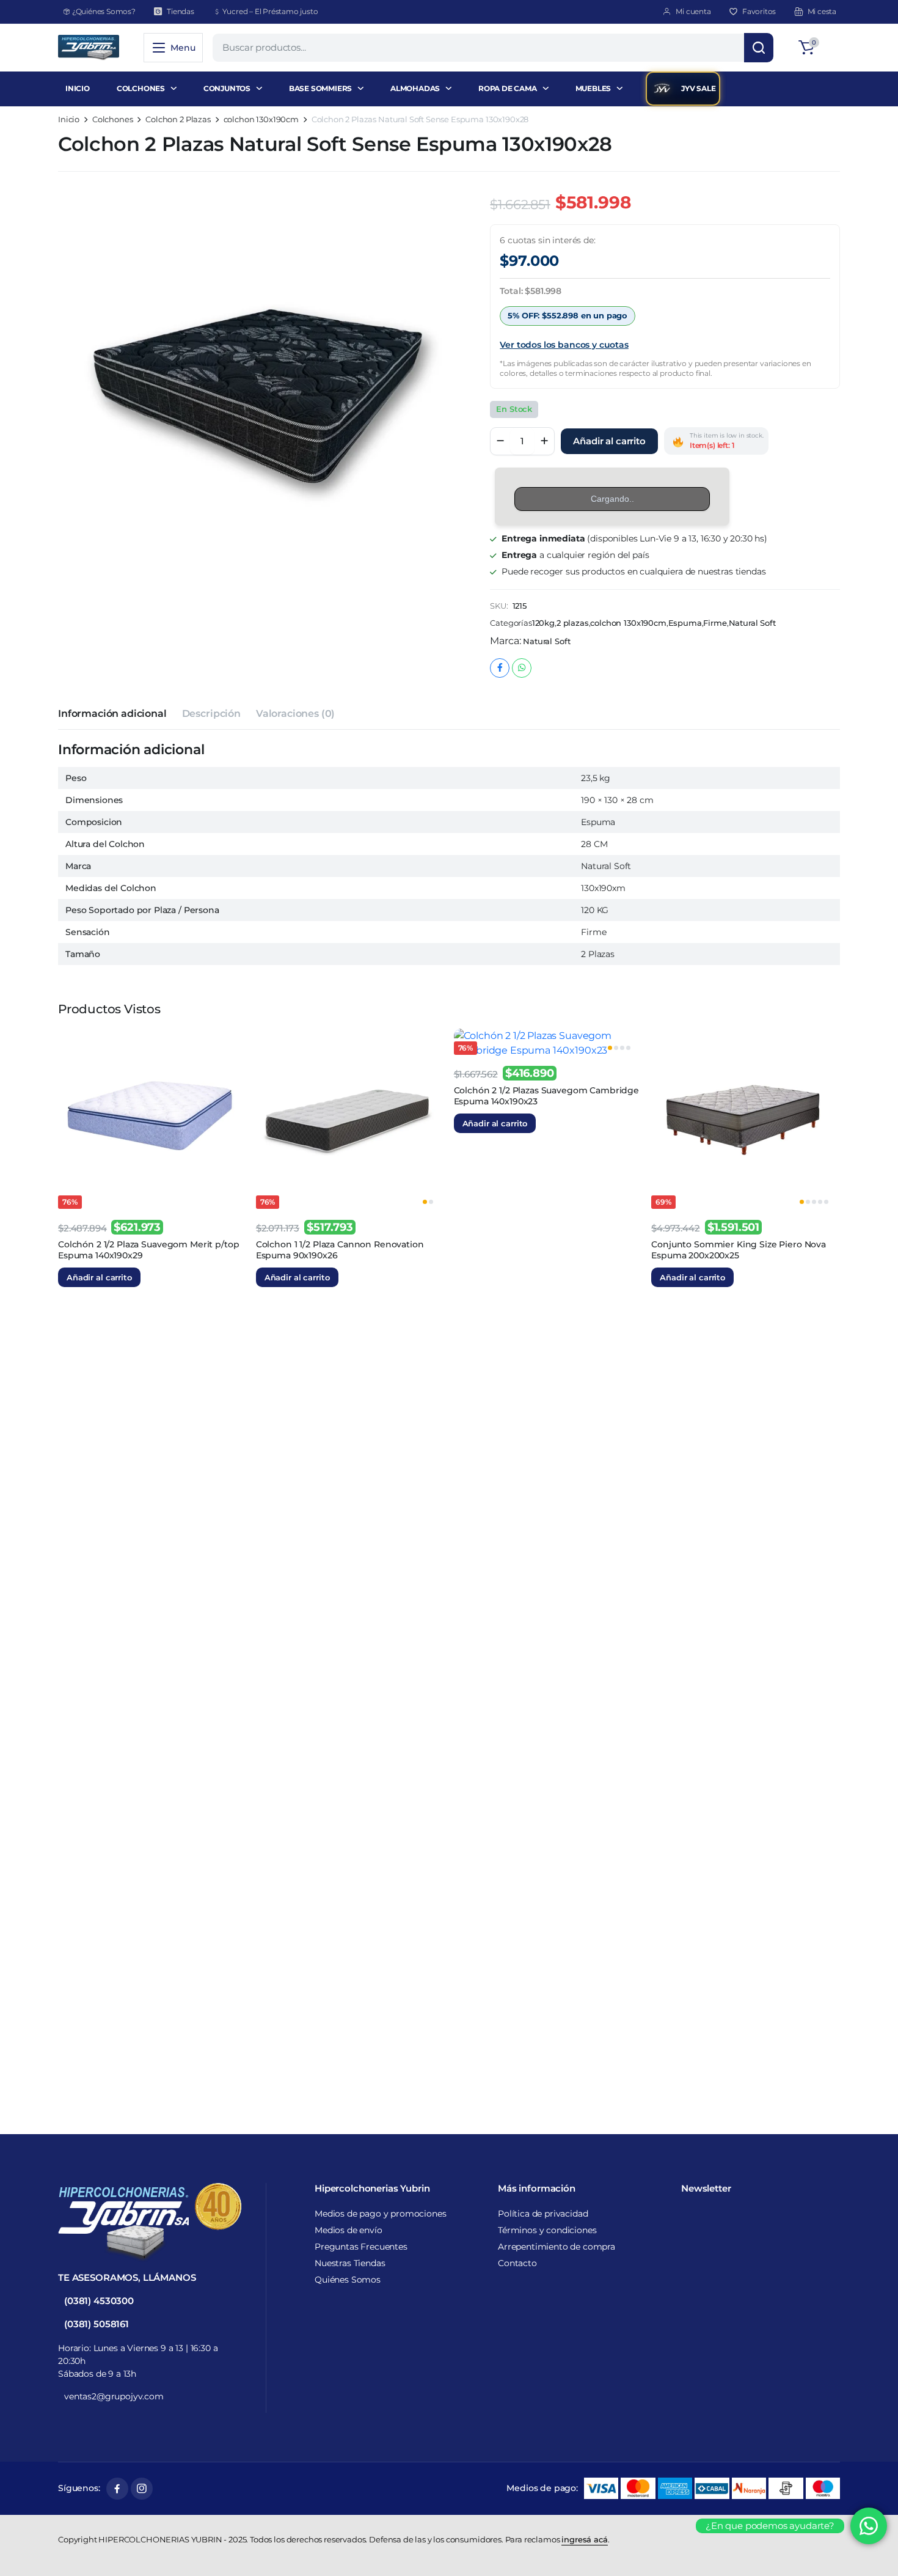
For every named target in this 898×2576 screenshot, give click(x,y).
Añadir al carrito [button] (99, 1277)
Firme (715, 623)
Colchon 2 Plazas (178, 119)
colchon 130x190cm (261, 119)
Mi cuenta (693, 11)
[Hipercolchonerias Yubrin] (89, 48)
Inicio (69, 119)
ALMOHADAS (415, 88)
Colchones (113, 119)
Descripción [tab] (211, 714)
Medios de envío (349, 2230)
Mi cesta (822, 11)
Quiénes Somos (348, 2280)
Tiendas (181, 11)
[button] (817, 48)
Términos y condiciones (547, 2230)
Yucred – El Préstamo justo (270, 11)
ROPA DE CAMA (508, 88)
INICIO (78, 88)
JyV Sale (698, 88)
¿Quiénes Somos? (104, 11)
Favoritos (759, 11)
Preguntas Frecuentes (361, 2247)
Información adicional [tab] (112, 714)
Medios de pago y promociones (381, 2214)
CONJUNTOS (227, 88)
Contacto (517, 2263)
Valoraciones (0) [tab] (295, 714)
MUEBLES (593, 88)
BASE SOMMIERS (320, 88)
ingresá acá (584, 2539)
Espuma (685, 623)
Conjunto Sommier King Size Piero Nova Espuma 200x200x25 (739, 1250)
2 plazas (573, 623)
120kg (543, 623)
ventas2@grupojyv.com (114, 2396)
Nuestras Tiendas (350, 2263)
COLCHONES (141, 88)
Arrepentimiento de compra (557, 2247)
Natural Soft (752, 623)
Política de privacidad (543, 2214)
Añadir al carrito (609, 441)
